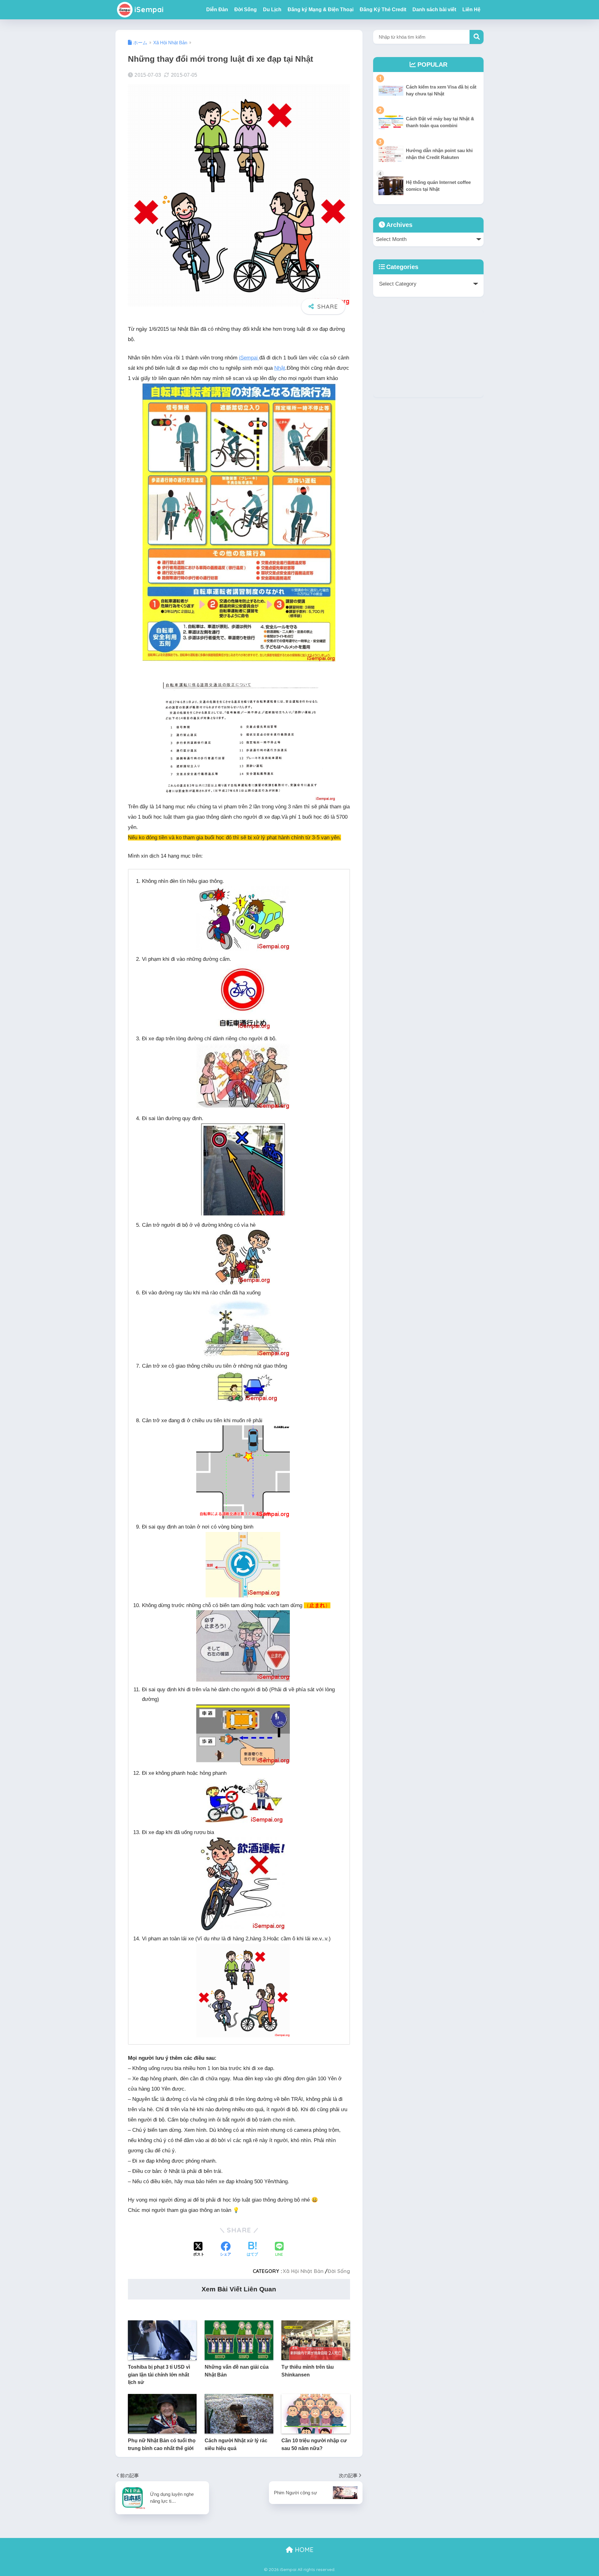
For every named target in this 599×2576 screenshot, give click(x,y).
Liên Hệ (471, 10)
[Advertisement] (428, 354)
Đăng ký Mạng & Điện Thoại (321, 10)
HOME (303, 2550)
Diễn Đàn (217, 10)
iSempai (149, 10)
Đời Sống (246, 10)
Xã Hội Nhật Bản (303, 2271)
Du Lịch (272, 10)
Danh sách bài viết (434, 10)
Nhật (280, 368)
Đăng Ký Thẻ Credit (383, 10)
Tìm (477, 37)
